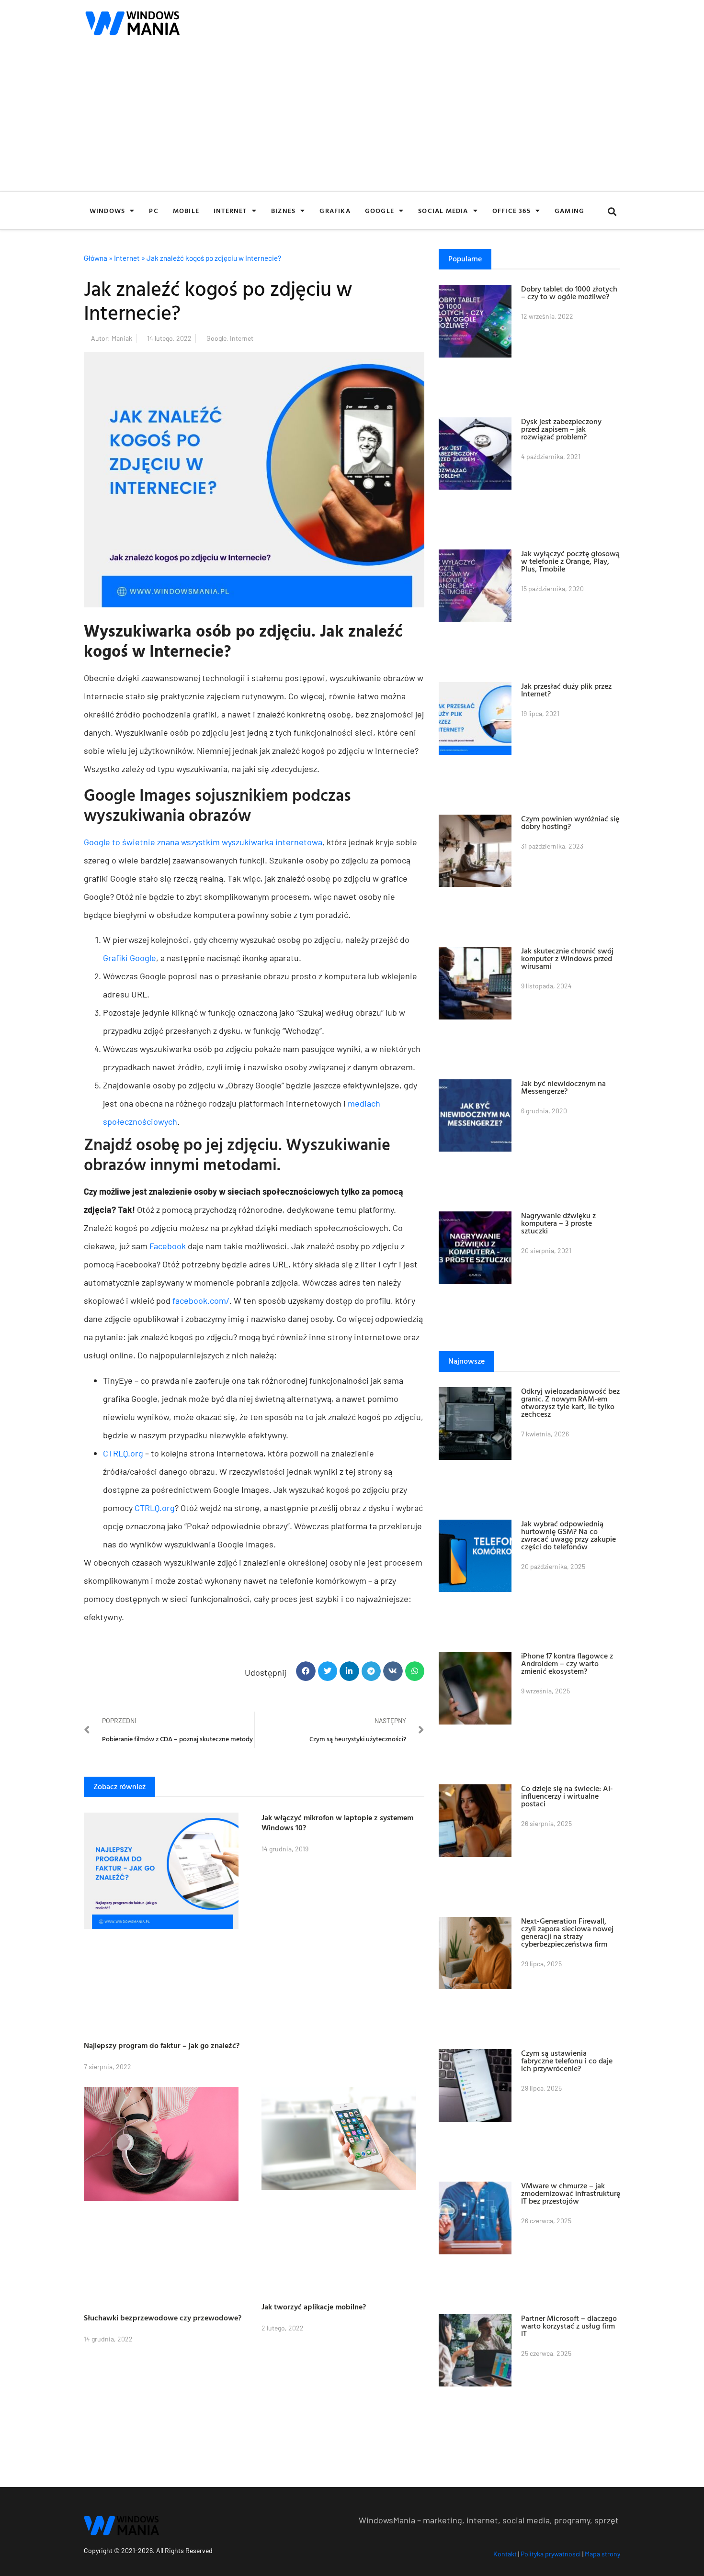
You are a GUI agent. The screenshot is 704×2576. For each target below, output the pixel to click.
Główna (96, 258)
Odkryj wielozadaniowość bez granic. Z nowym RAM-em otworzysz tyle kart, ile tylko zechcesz (570, 1402)
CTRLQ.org (123, 1453)
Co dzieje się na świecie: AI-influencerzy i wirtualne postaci (567, 1796)
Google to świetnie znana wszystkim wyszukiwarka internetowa (203, 842)
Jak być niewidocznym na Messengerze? (563, 1087)
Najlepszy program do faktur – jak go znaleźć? (162, 2045)
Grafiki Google (130, 958)
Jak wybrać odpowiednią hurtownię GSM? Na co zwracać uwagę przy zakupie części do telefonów (568, 1535)
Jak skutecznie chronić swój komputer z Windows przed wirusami (567, 958)
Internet (230, 210)
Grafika (335, 210)
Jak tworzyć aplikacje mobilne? (314, 2307)
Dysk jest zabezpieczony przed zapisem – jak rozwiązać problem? (561, 429)
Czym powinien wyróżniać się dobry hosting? (570, 822)
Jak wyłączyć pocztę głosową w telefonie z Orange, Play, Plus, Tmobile (570, 561)
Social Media (443, 210)
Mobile (186, 210)
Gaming (569, 210)
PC (153, 210)
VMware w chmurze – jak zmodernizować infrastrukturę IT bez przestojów (571, 2193)
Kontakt (505, 2554)
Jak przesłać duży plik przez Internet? (566, 690)
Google (380, 210)
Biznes (283, 210)
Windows (107, 210)
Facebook (168, 1246)
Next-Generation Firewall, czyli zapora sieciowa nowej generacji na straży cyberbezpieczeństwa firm (567, 1932)
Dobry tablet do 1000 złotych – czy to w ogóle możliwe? (569, 292)
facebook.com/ (201, 1300)
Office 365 (511, 210)
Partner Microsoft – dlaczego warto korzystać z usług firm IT (569, 2326)
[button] (612, 212)
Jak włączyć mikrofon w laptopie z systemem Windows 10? (337, 1822)
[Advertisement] (352, 120)
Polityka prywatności (551, 2554)
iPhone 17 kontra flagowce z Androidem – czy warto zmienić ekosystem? (567, 1663)
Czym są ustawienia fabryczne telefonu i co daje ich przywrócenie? (567, 2061)
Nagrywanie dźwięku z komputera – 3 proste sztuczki (558, 1223)
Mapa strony (602, 2554)
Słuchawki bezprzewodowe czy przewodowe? (163, 2318)
